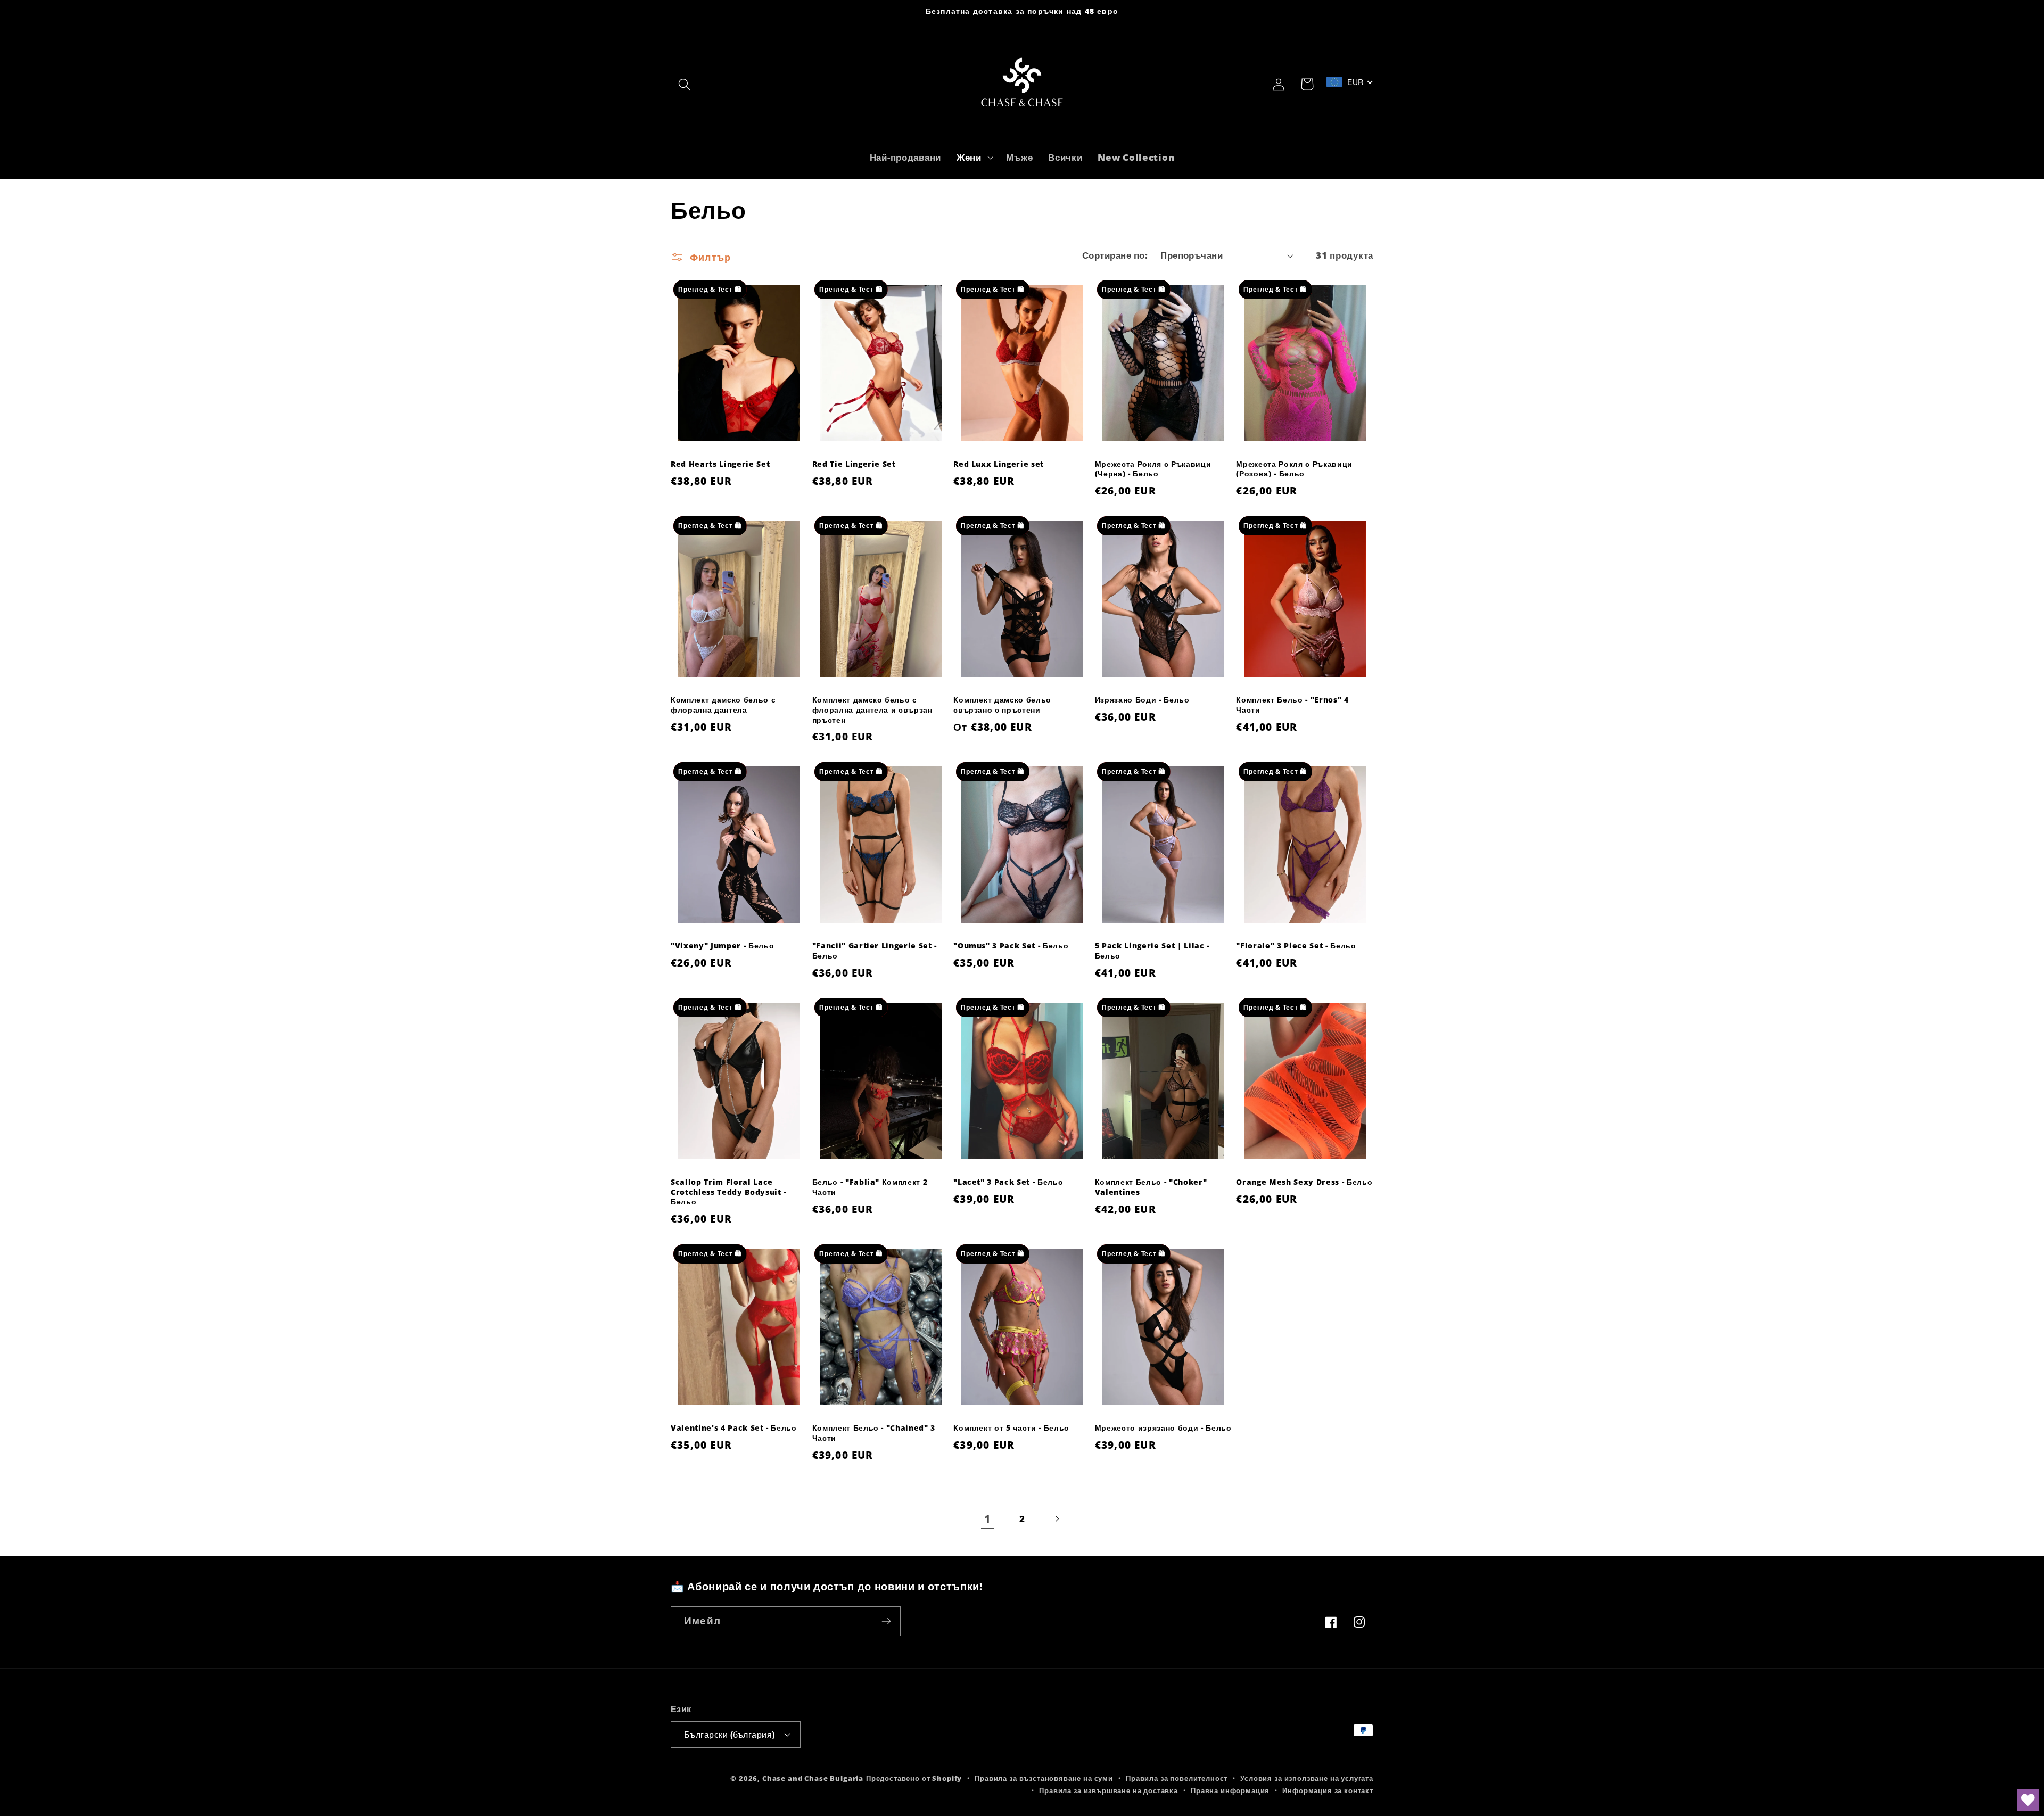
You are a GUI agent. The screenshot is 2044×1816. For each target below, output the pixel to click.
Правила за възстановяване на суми (1044, 1778)
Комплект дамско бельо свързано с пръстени (1002, 705)
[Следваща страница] (1056, 1519)
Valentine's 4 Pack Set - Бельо (734, 1428)
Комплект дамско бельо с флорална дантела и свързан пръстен (872, 710)
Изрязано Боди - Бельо (1142, 700)
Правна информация (1230, 1790)
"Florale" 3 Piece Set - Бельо (1296, 946)
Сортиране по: (1115, 255)
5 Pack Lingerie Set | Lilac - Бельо (1152, 951)
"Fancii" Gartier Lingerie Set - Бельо (875, 951)
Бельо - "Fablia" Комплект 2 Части (870, 1187)
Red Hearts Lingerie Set (720, 464)
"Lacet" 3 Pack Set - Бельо (1008, 1182)
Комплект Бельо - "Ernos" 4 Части (1292, 705)
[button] (685, 84)
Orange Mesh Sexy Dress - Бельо (1304, 1182)
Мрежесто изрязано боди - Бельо (1163, 1428)
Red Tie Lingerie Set (854, 464)
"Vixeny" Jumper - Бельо (722, 946)
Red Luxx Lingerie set (999, 464)
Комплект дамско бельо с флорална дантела (723, 705)
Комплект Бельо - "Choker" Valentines (1151, 1187)
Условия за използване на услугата (1307, 1778)
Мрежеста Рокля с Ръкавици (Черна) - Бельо (1153, 469)
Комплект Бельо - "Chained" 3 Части (874, 1433)
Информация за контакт (1328, 1790)
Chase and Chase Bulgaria (813, 1778)
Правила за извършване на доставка (1108, 1790)
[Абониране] (886, 1621)
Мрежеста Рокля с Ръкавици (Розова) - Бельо (1294, 469)
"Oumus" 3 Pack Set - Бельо (1011, 946)
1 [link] (987, 1519)
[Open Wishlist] (2028, 1800)
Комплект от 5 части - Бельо (1011, 1428)
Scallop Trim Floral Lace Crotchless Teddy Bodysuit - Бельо (728, 1192)
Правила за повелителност (1177, 1778)
